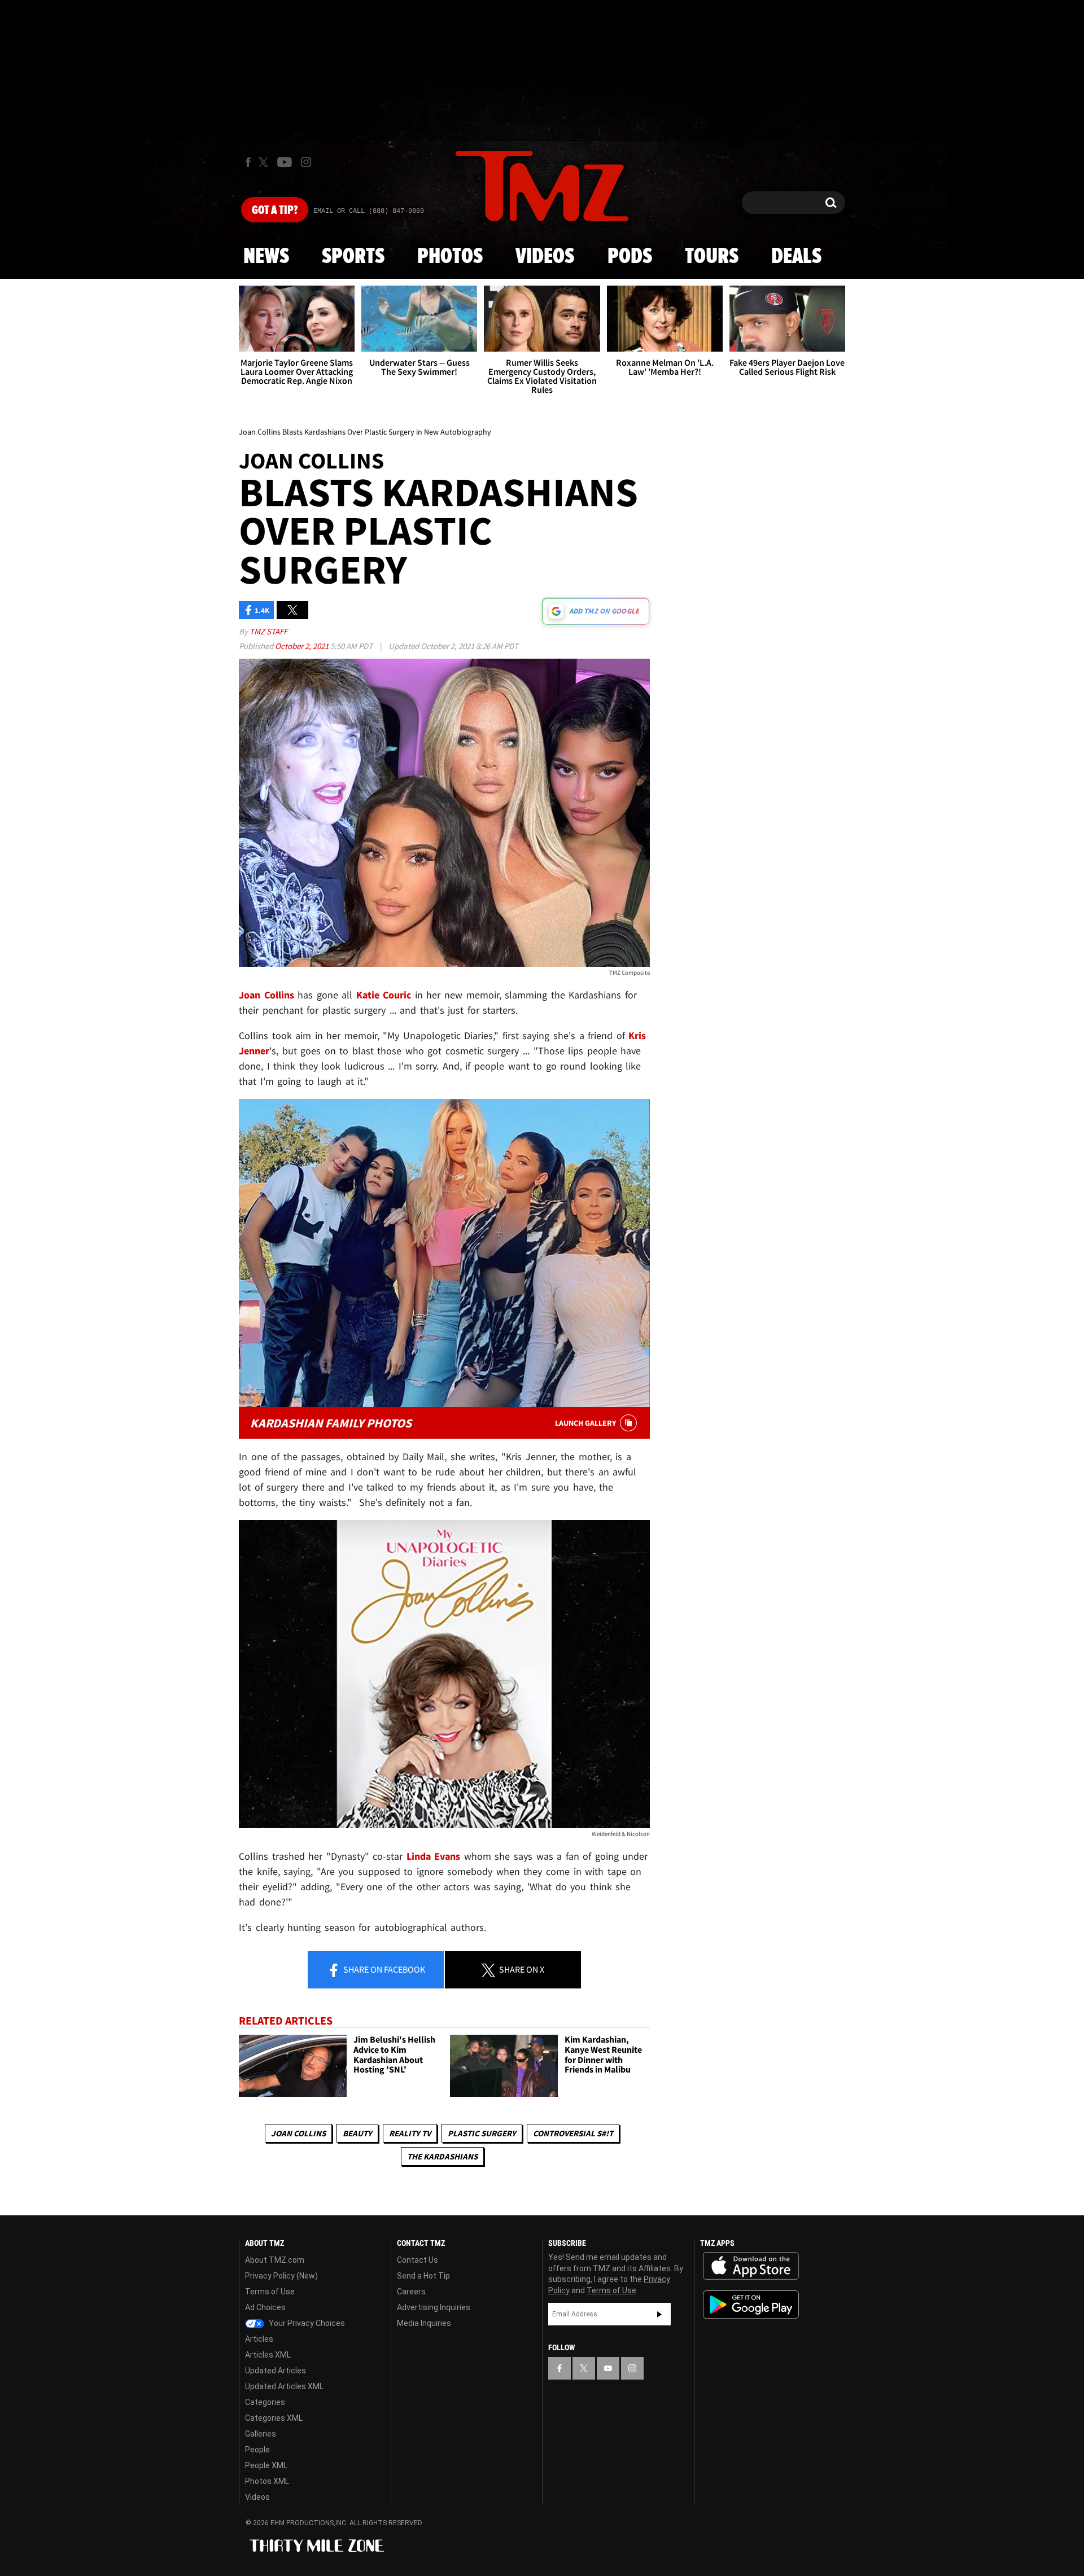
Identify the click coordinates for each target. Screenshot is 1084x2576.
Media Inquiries (424, 2323)
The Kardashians (442, 2156)
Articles (259, 2339)
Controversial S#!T (573, 2133)
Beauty (357, 2133)
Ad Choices (265, 2307)
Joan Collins (298, 2133)
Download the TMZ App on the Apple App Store (751, 2266)
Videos (545, 257)
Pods (630, 257)
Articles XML (268, 2355)
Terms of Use (270, 2292)
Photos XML (267, 2481)
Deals (796, 257)
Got (275, 211)
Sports (353, 257)
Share (383, 1969)
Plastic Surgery (482, 2133)
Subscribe (659, 2314)
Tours (712, 257)
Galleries (261, 2434)
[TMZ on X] (265, 162)
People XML (266, 2465)
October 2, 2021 (303, 646)
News (266, 257)
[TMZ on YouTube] (608, 2368)
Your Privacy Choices (306, 2323)
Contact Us (418, 2260)
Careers (411, 2292)
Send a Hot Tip (423, 2276)
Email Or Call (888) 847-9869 (369, 211)
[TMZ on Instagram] (306, 162)
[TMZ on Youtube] (285, 162)
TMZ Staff (268, 631)
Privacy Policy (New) (281, 2276)
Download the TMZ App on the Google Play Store (751, 2305)
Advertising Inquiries (434, 2307)
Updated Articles (276, 2371)
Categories (265, 2402)
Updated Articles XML (284, 2386)
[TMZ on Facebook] (248, 162)
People (257, 2450)
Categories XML (274, 2418)
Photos (450, 257)
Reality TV (410, 2133)
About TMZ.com (275, 2260)
